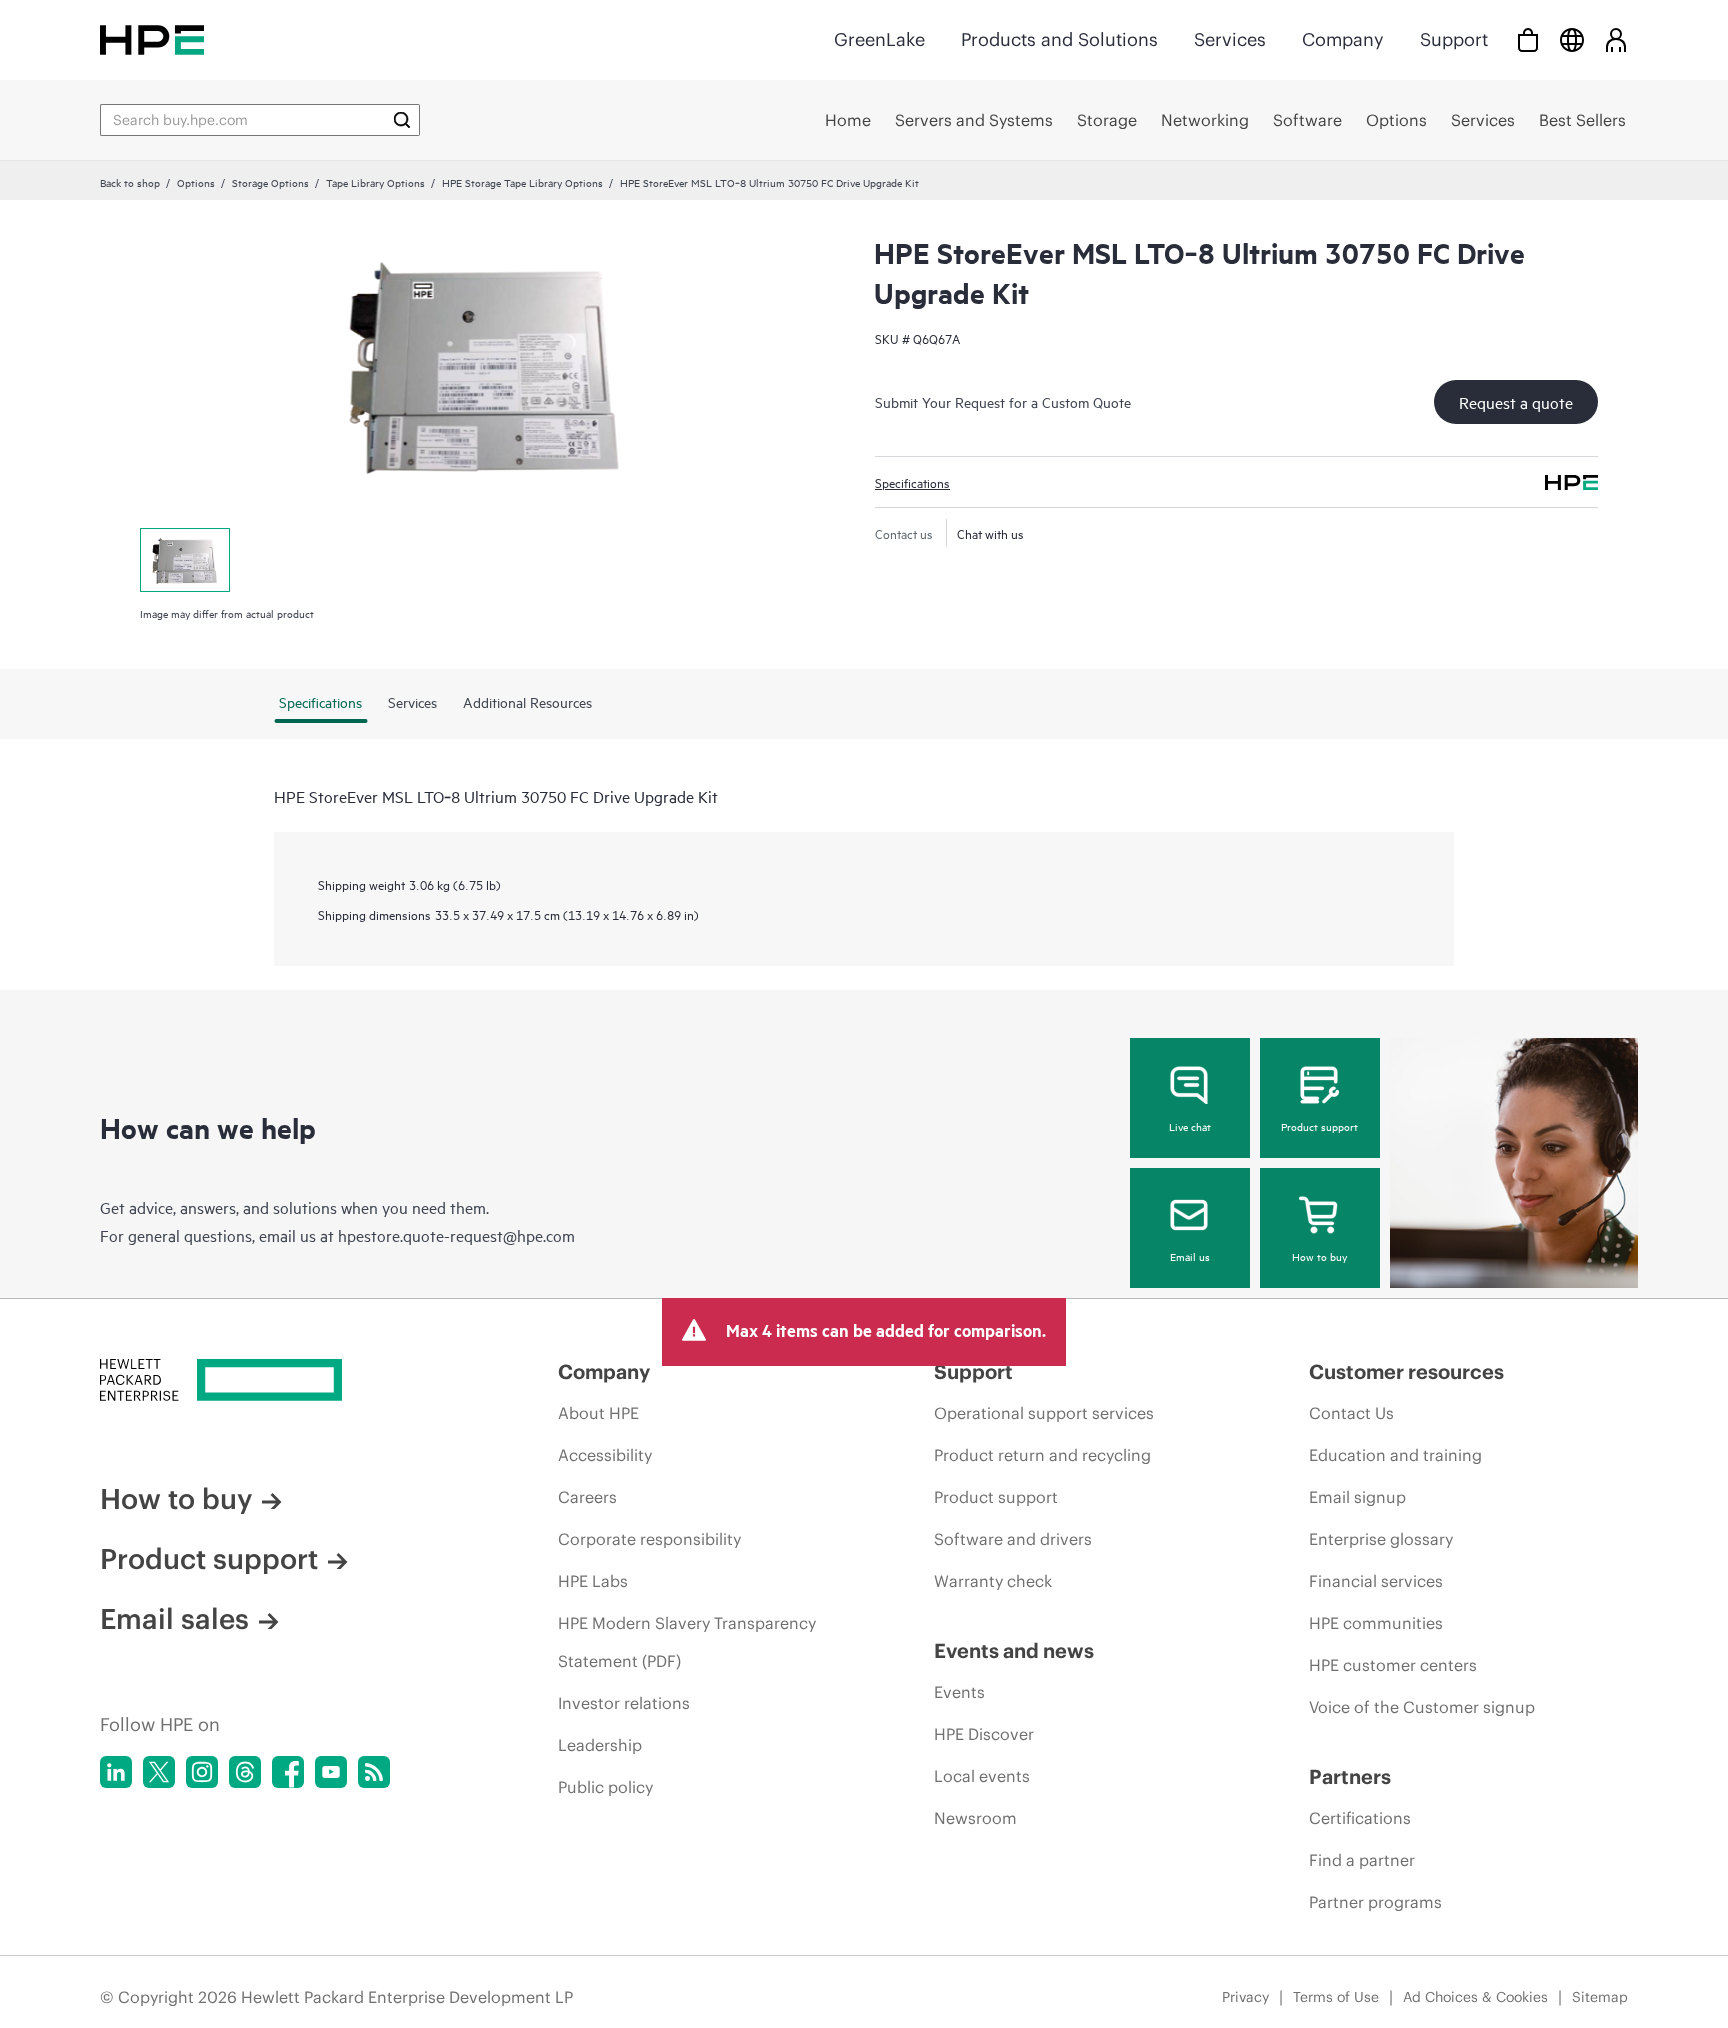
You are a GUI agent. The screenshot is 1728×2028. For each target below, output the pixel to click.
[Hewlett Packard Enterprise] (152, 39)
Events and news (1014, 1650)
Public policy (605, 1787)
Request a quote (1516, 402)
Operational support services (1044, 1413)
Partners (1350, 1776)
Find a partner (1362, 1860)
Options (196, 182)
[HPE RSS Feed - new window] (374, 1772)
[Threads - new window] (245, 1772)
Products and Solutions (1059, 39)
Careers (587, 1497)
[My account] (1616, 39)
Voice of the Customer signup (1422, 1707)
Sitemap (1600, 1997)
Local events (982, 1776)
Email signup (1357, 1497)
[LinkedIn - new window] (116, 1772)
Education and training (1395, 1455)
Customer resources (1406, 1371)
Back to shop (130, 182)
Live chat (1190, 1126)
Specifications (912, 482)
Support (1454, 39)
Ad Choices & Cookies (1475, 1997)
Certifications (1360, 1818)
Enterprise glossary (1381, 1539)
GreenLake (879, 39)
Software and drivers (1013, 1539)
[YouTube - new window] (331, 1772)
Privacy (1245, 1997)
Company (1343, 39)
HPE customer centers (1393, 1665)
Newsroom (975, 1818)
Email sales (174, 1619)
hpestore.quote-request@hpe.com (456, 1235)
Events (959, 1692)
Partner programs (1375, 1902)
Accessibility (605, 1455)
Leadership (600, 1745)
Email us (1190, 1256)
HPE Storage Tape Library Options (522, 182)
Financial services (1376, 1581)
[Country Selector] (1572, 39)
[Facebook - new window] (288, 1772)
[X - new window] (159, 1772)
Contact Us (1351, 1413)
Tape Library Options (375, 182)
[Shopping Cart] (1528, 39)
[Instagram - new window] (202, 1772)
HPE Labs (593, 1581)
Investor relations (624, 1703)
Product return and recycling (1042, 1455)
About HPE (598, 1413)
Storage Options (270, 182)
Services (1230, 39)
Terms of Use (1336, 1997)
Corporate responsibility (649, 1539)
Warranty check (993, 1581)
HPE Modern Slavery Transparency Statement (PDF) (687, 1642)
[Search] (402, 120)
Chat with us (990, 533)
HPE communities (1376, 1623)
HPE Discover (984, 1734)
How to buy (1319, 1256)
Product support (1319, 1126)
